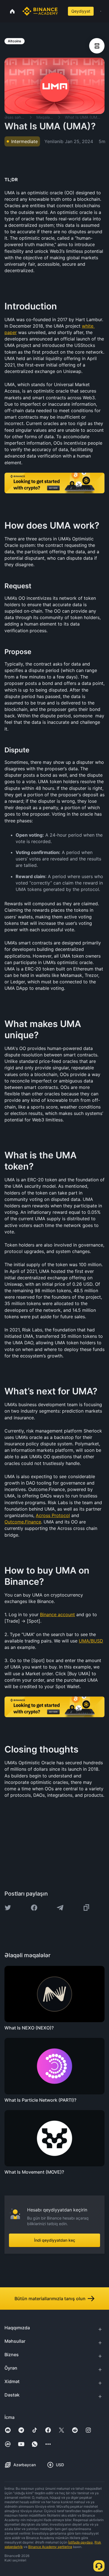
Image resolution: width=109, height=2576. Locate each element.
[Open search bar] (62, 11)
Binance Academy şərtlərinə (50, 2547)
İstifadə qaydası (80, 2542)
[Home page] (40, 11)
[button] (101, 11)
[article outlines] (97, 46)
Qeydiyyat (81, 11)
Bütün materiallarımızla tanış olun (50, 2299)
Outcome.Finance (23, 1522)
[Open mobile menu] (101, 11)
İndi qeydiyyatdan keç (55, 2240)
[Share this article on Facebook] (34, 1908)
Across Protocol (53, 1515)
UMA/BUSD (91, 1641)
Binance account (57, 1614)
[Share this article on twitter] (8, 1908)
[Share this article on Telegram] (60, 1908)
